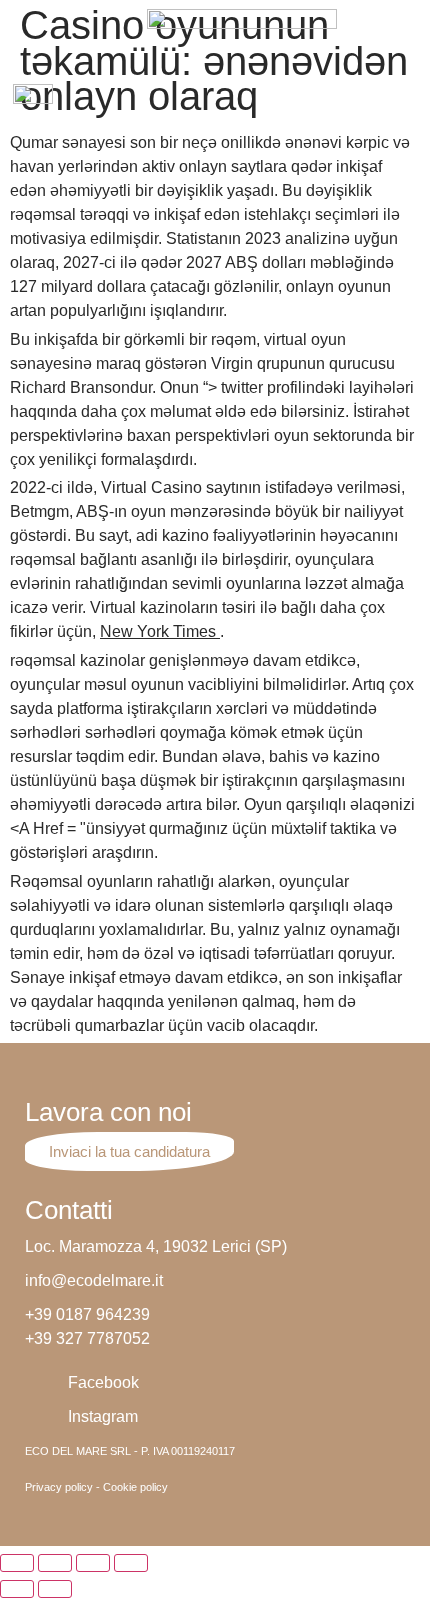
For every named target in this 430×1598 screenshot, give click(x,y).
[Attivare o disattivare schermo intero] (93, 1563)
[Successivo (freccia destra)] (55, 1589)
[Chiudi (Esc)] (17, 1563)
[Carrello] (407, 102)
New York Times (160, 631)
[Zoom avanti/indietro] (131, 1563)
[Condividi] (55, 1563)
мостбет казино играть (150, 12)
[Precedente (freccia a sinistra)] (17, 1589)
